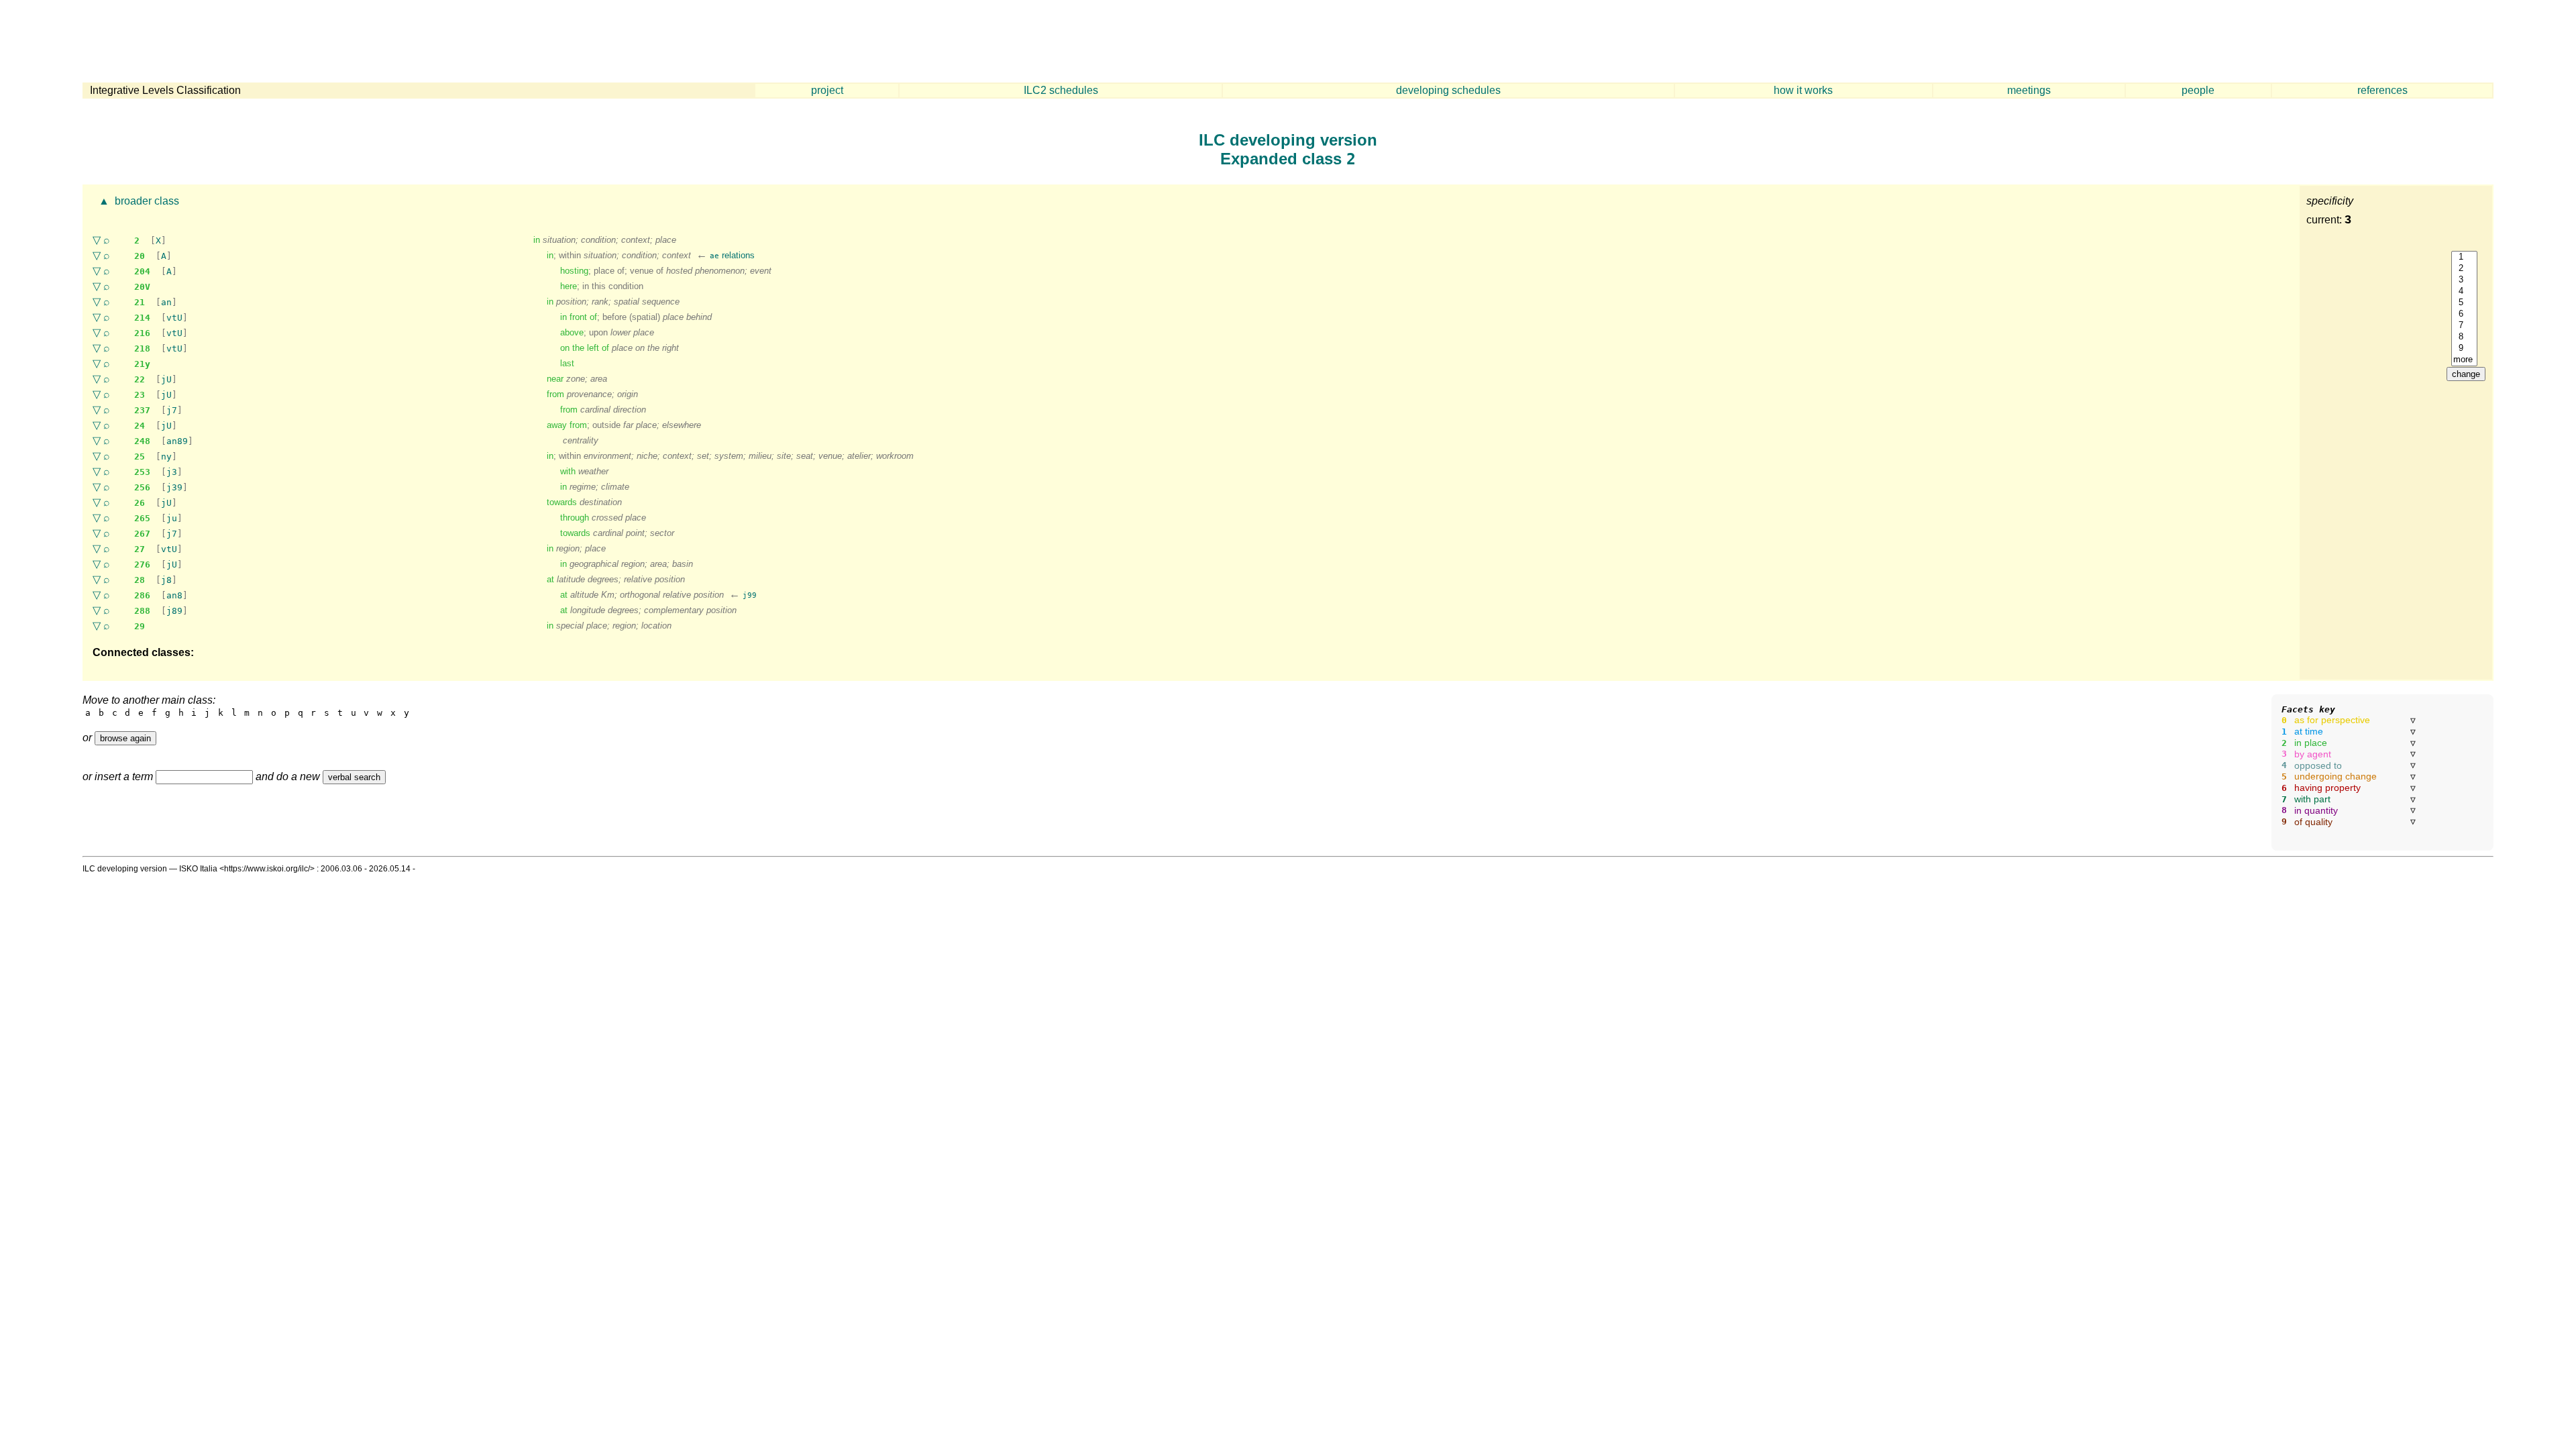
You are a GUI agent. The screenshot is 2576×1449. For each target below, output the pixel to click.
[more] (2464, 360)
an (166, 302)
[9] (2464, 348)
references (2382, 90)
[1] (2464, 257)
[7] (2464, 326)
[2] (2464, 269)
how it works (1803, 90)
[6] (2464, 314)
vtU (174, 318)
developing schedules (1448, 90)
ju (172, 518)
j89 (174, 611)
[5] (2464, 303)
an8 (174, 595)
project (827, 90)
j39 (174, 487)
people (2198, 90)
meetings (2029, 90)
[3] (2464, 280)
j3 (172, 472)
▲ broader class (138, 201)
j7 (172, 410)
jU (166, 379)
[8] (2464, 337)
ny (166, 457)
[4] (2464, 291)
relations (732, 255)
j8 (166, 580)
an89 (177, 441)
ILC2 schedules (1061, 90)
